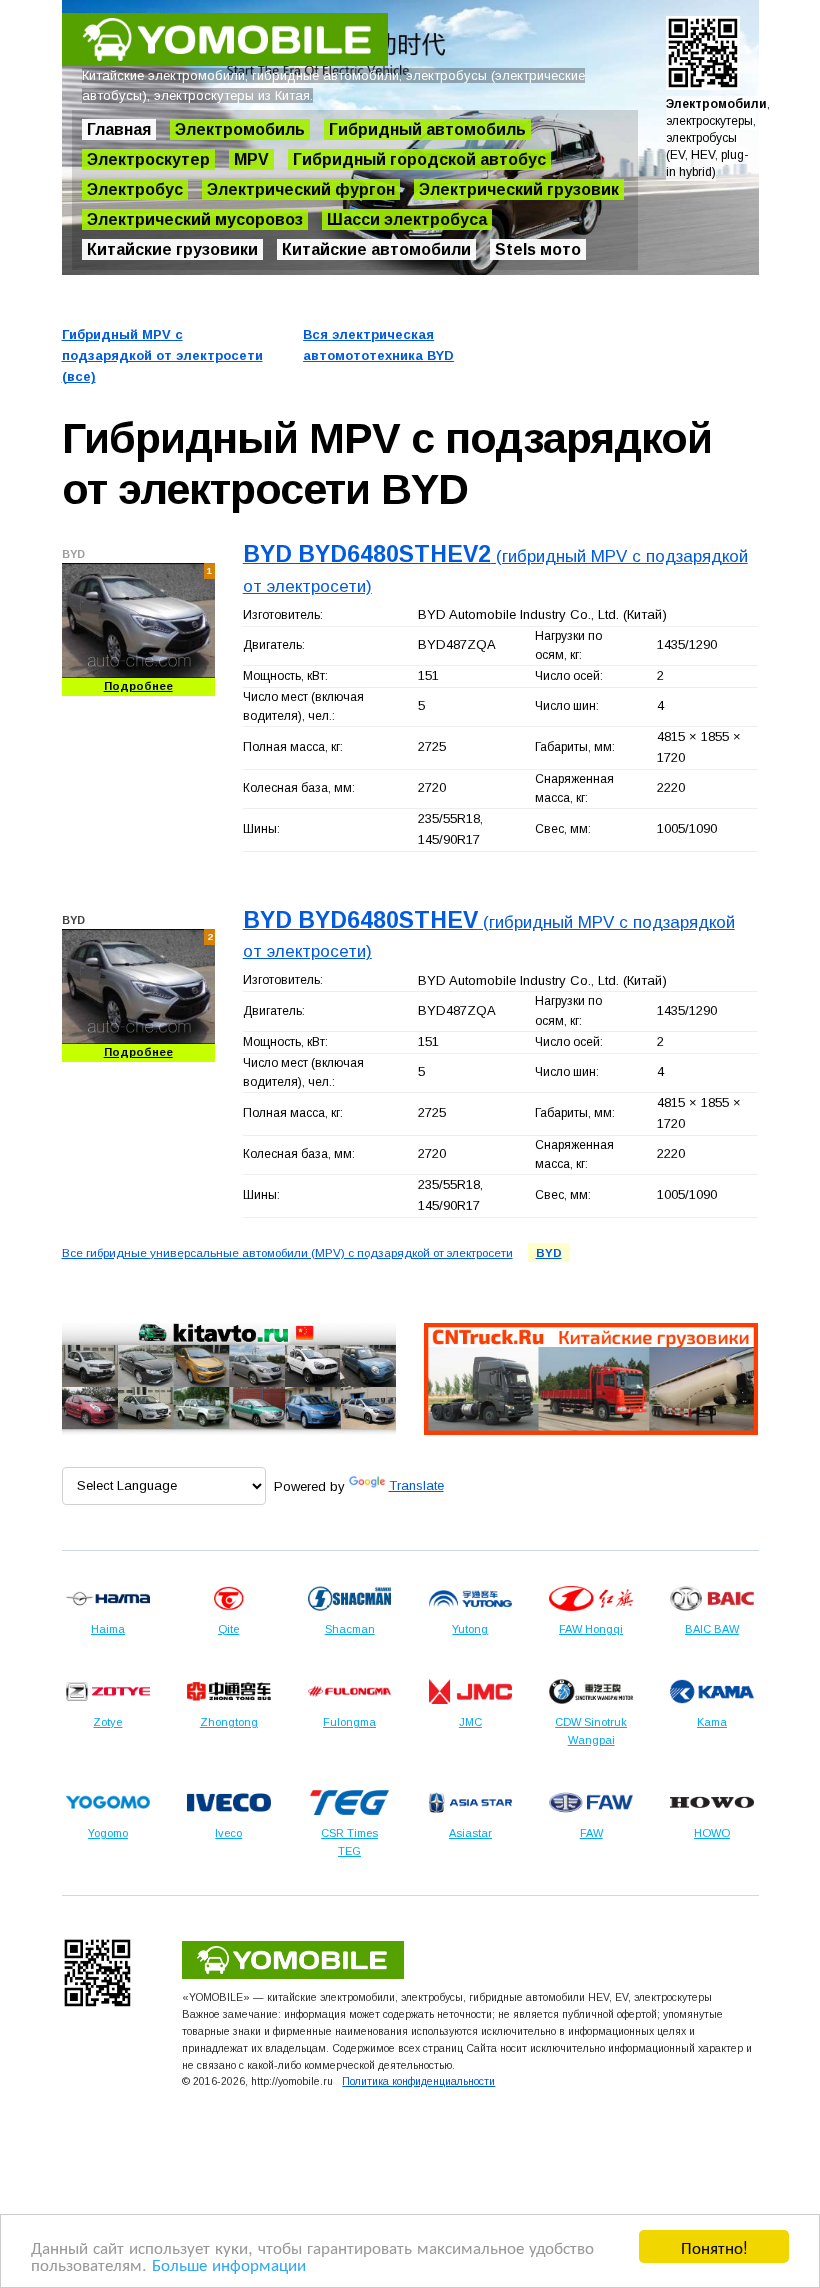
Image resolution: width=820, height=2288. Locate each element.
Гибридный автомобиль (427, 129)
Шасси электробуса (407, 219)
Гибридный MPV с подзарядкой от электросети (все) (162, 355)
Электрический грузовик (519, 189)
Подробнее (138, 686)
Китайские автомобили (376, 249)
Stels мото (538, 249)
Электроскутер (148, 159)
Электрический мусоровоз (195, 219)
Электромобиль (240, 129)
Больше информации (229, 2263)
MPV (251, 159)
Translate (416, 1485)
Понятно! (714, 2246)
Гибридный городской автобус (419, 159)
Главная (119, 129)
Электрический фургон (301, 189)
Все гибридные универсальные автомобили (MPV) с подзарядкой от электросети (287, 1252)
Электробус (135, 189)
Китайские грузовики (172, 249)
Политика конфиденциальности (418, 2081)
